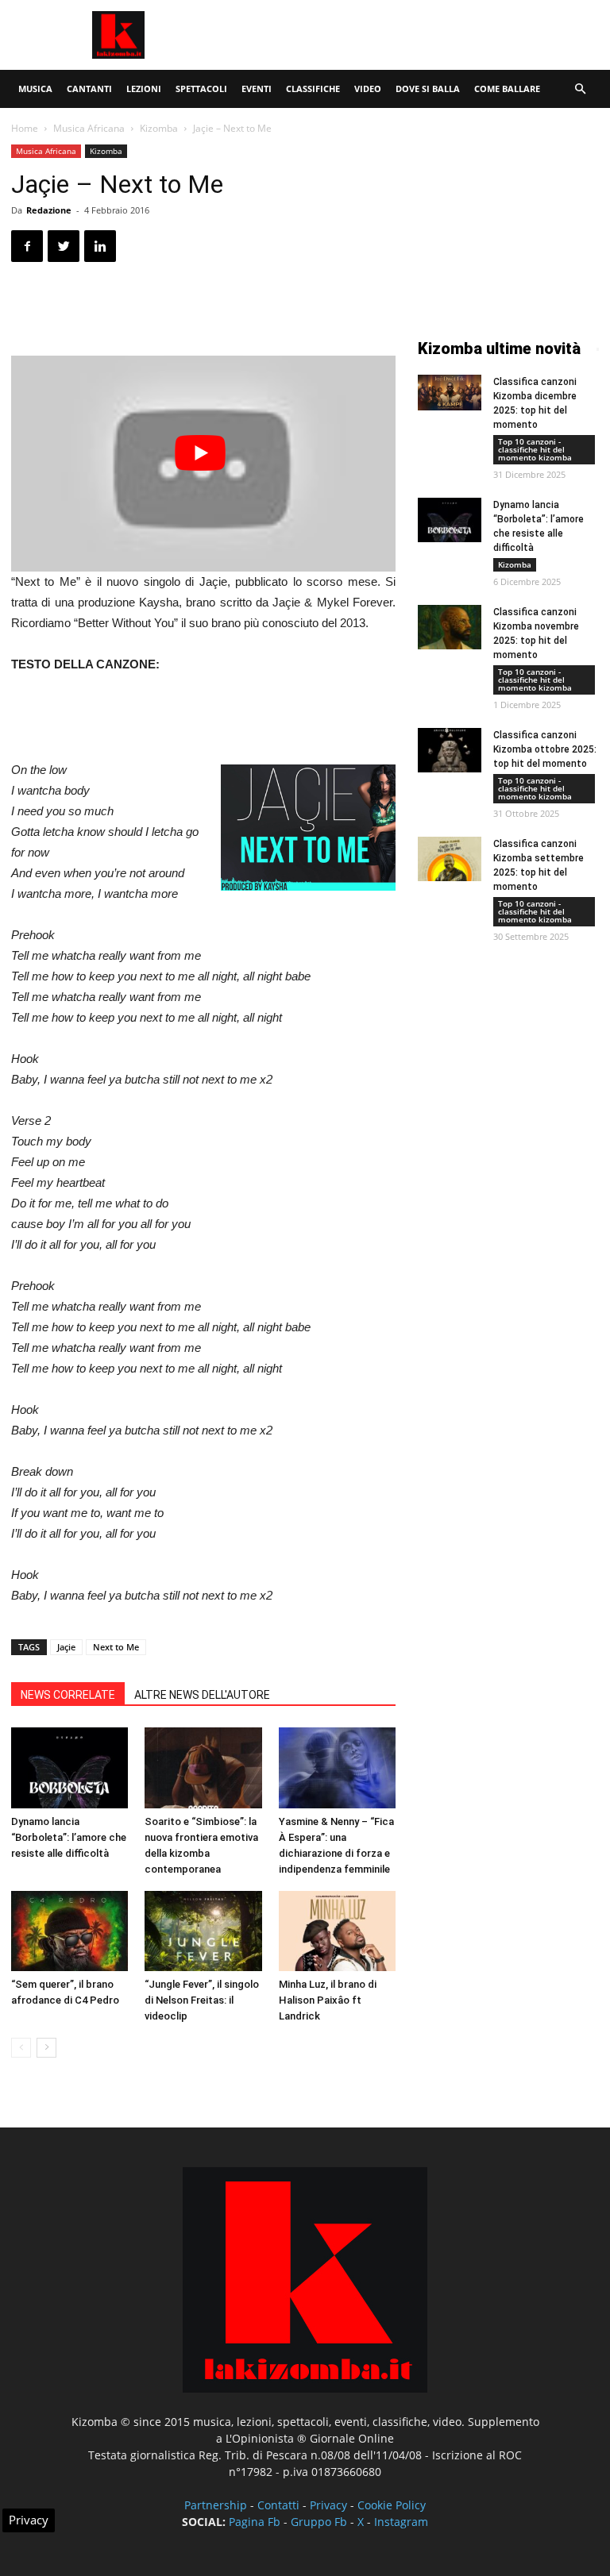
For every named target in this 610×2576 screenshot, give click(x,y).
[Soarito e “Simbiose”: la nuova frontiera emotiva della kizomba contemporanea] (203, 1767)
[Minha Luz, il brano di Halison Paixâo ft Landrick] (337, 1931)
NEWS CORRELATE (68, 1695)
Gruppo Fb (319, 2522)
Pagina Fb (255, 2522)
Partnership (216, 2505)
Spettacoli (201, 89)
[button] (580, 89)
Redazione (49, 210)
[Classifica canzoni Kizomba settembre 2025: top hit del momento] (450, 859)
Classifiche (313, 89)
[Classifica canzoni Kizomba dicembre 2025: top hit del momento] (450, 393)
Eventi (257, 89)
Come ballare (507, 89)
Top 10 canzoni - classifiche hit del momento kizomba (535, 449)
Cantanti (89, 89)
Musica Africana (89, 128)
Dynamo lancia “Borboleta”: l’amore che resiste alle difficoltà (69, 1837)
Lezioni (144, 89)
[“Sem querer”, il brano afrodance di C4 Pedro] (69, 1931)
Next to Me (116, 1647)
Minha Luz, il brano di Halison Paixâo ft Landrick (328, 2000)
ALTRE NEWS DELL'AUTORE (202, 1695)
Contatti (278, 2505)
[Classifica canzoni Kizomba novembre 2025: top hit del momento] (450, 627)
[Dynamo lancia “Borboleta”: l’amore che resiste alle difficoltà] (69, 1767)
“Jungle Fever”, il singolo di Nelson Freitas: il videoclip (202, 2000)
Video (368, 89)
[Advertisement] (412, 35)
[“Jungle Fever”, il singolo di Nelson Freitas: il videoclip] (203, 1931)
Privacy (328, 2505)
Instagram (401, 2522)
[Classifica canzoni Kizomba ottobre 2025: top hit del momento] (450, 750)
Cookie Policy (392, 2505)
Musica (35, 89)
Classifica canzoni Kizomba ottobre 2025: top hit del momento (545, 749)
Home (25, 128)
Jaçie (66, 1647)
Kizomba (159, 128)
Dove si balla (428, 89)
